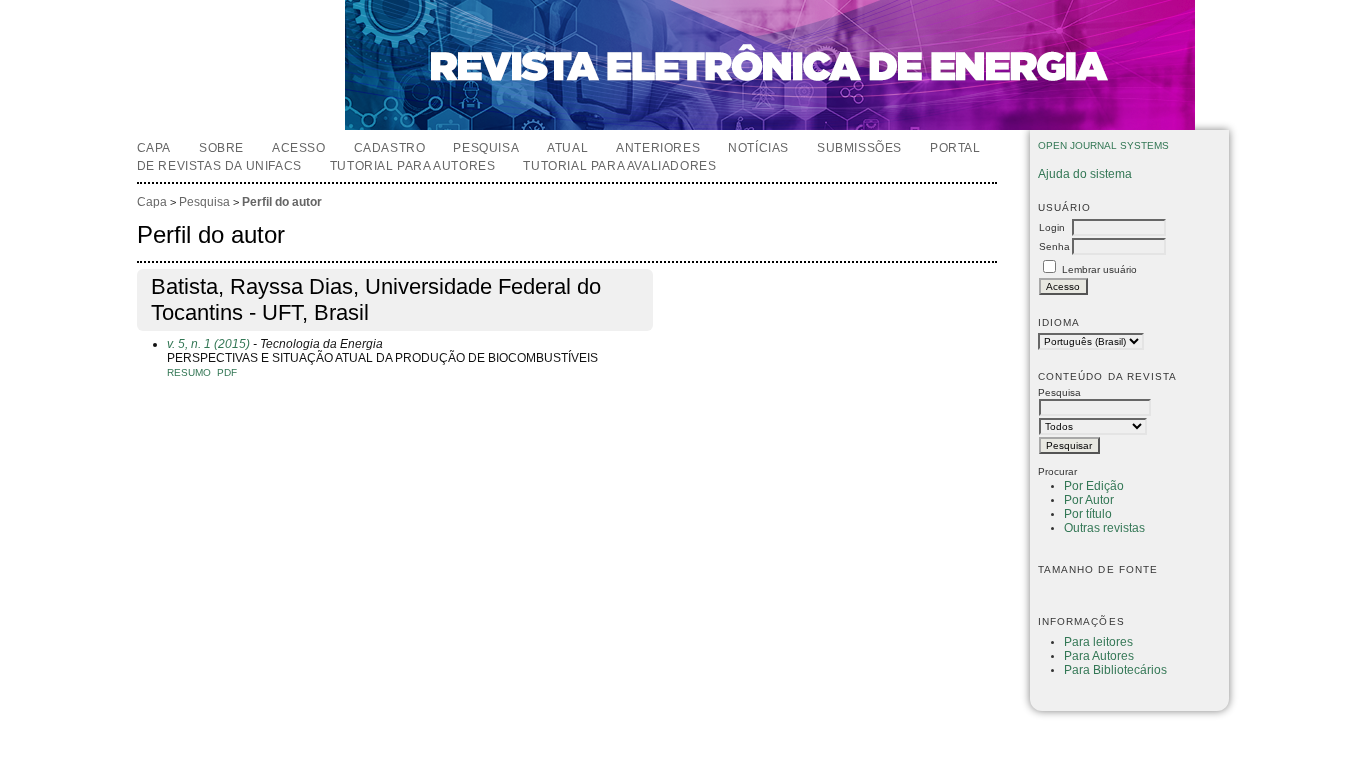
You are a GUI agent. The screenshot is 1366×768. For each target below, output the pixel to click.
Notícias (758, 148)
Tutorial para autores (413, 166)
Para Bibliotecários (1115, 670)
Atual (567, 148)
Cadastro (390, 148)
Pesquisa (486, 148)
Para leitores (1098, 642)
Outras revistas (1104, 528)
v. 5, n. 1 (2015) (208, 344)
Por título (1088, 514)
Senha (1054, 246)
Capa (154, 148)
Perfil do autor (282, 202)
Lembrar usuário (1099, 269)
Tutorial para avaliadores (619, 166)
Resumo (189, 372)
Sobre (221, 148)
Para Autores (1099, 656)
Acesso (299, 148)
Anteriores (658, 148)
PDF (227, 372)
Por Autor (1089, 500)
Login (1052, 227)
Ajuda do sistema (1085, 174)
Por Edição (1094, 486)
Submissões (859, 148)
